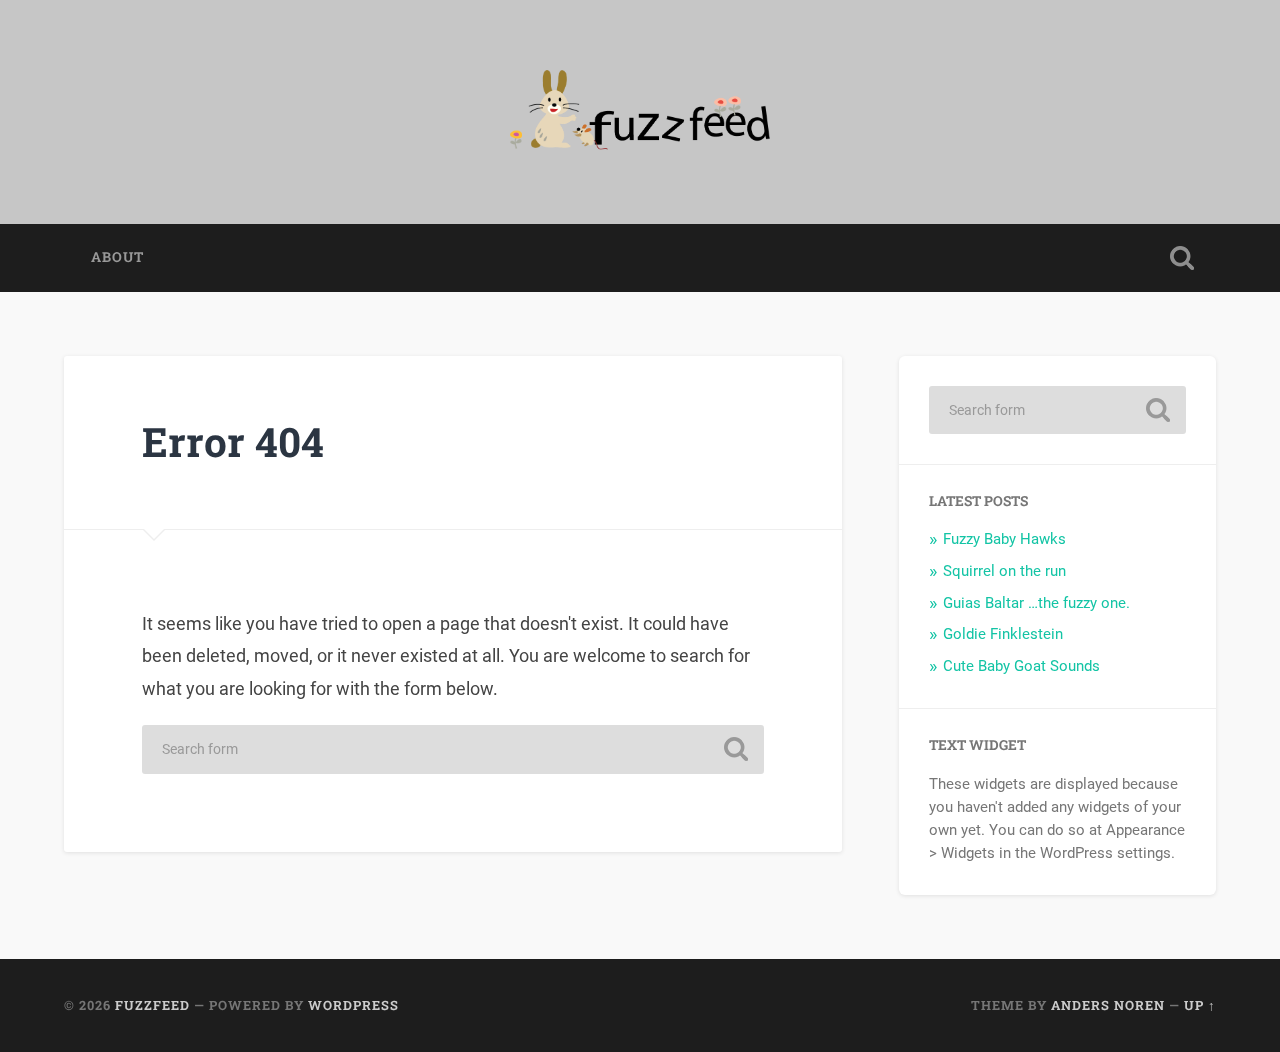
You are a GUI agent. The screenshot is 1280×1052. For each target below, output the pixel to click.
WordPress (353, 1005)
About (117, 257)
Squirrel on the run (1004, 571)
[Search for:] (453, 749)
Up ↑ (1200, 1005)
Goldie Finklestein (1003, 634)
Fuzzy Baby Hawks (1004, 539)
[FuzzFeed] (640, 112)
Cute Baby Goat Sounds (1021, 666)
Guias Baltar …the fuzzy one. (1036, 603)
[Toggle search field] (1182, 258)
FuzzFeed (152, 1005)
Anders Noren (1108, 1005)
